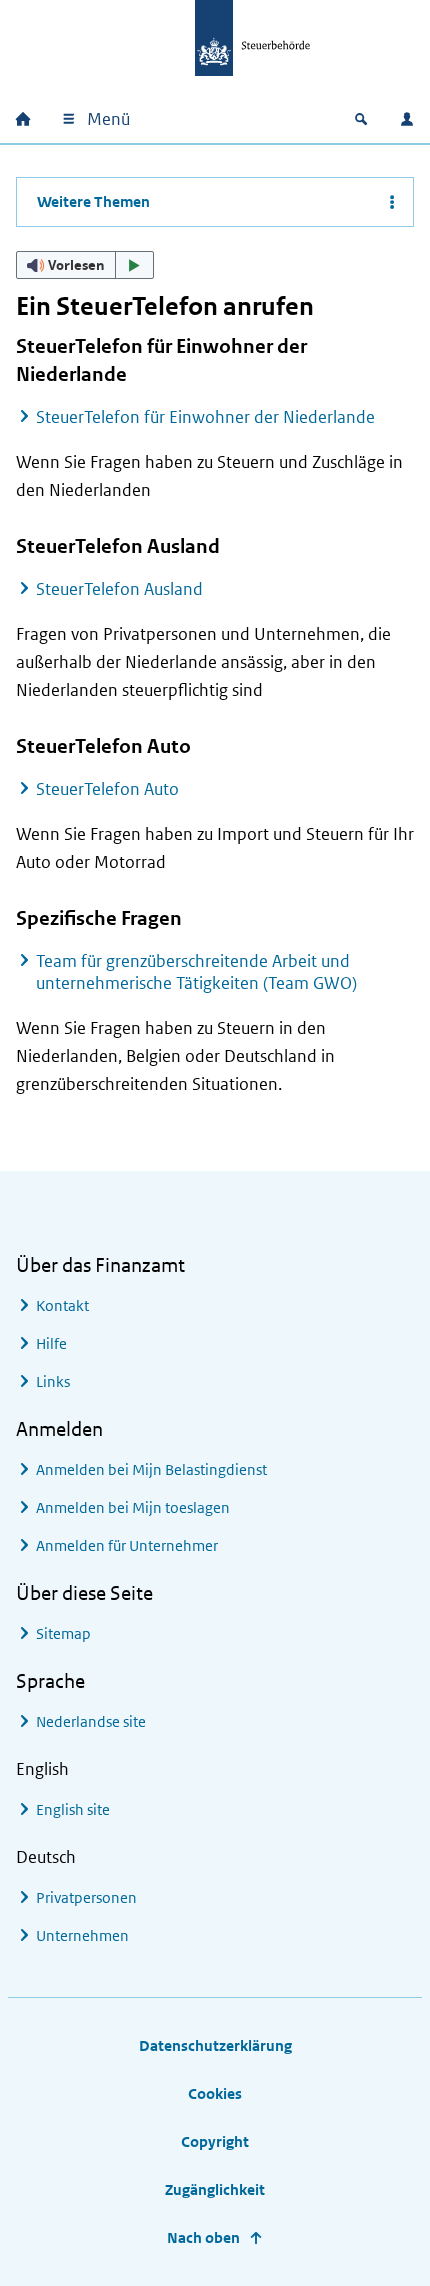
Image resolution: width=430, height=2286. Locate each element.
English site (73, 1809)
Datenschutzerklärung (215, 2045)
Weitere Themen (93, 201)
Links (53, 1381)
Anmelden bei (151, 1469)
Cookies (215, 2093)
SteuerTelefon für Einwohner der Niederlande (205, 417)
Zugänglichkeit (215, 2189)
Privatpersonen (86, 1897)
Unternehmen (82, 1935)
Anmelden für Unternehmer (127, 1545)
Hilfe (51, 1343)
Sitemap (63, 1633)
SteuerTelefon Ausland (119, 589)
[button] (85, 265)
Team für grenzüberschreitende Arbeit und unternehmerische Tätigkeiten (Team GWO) (196, 972)
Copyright (215, 2141)
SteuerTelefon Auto (107, 789)
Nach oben (203, 2237)
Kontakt (62, 1305)
